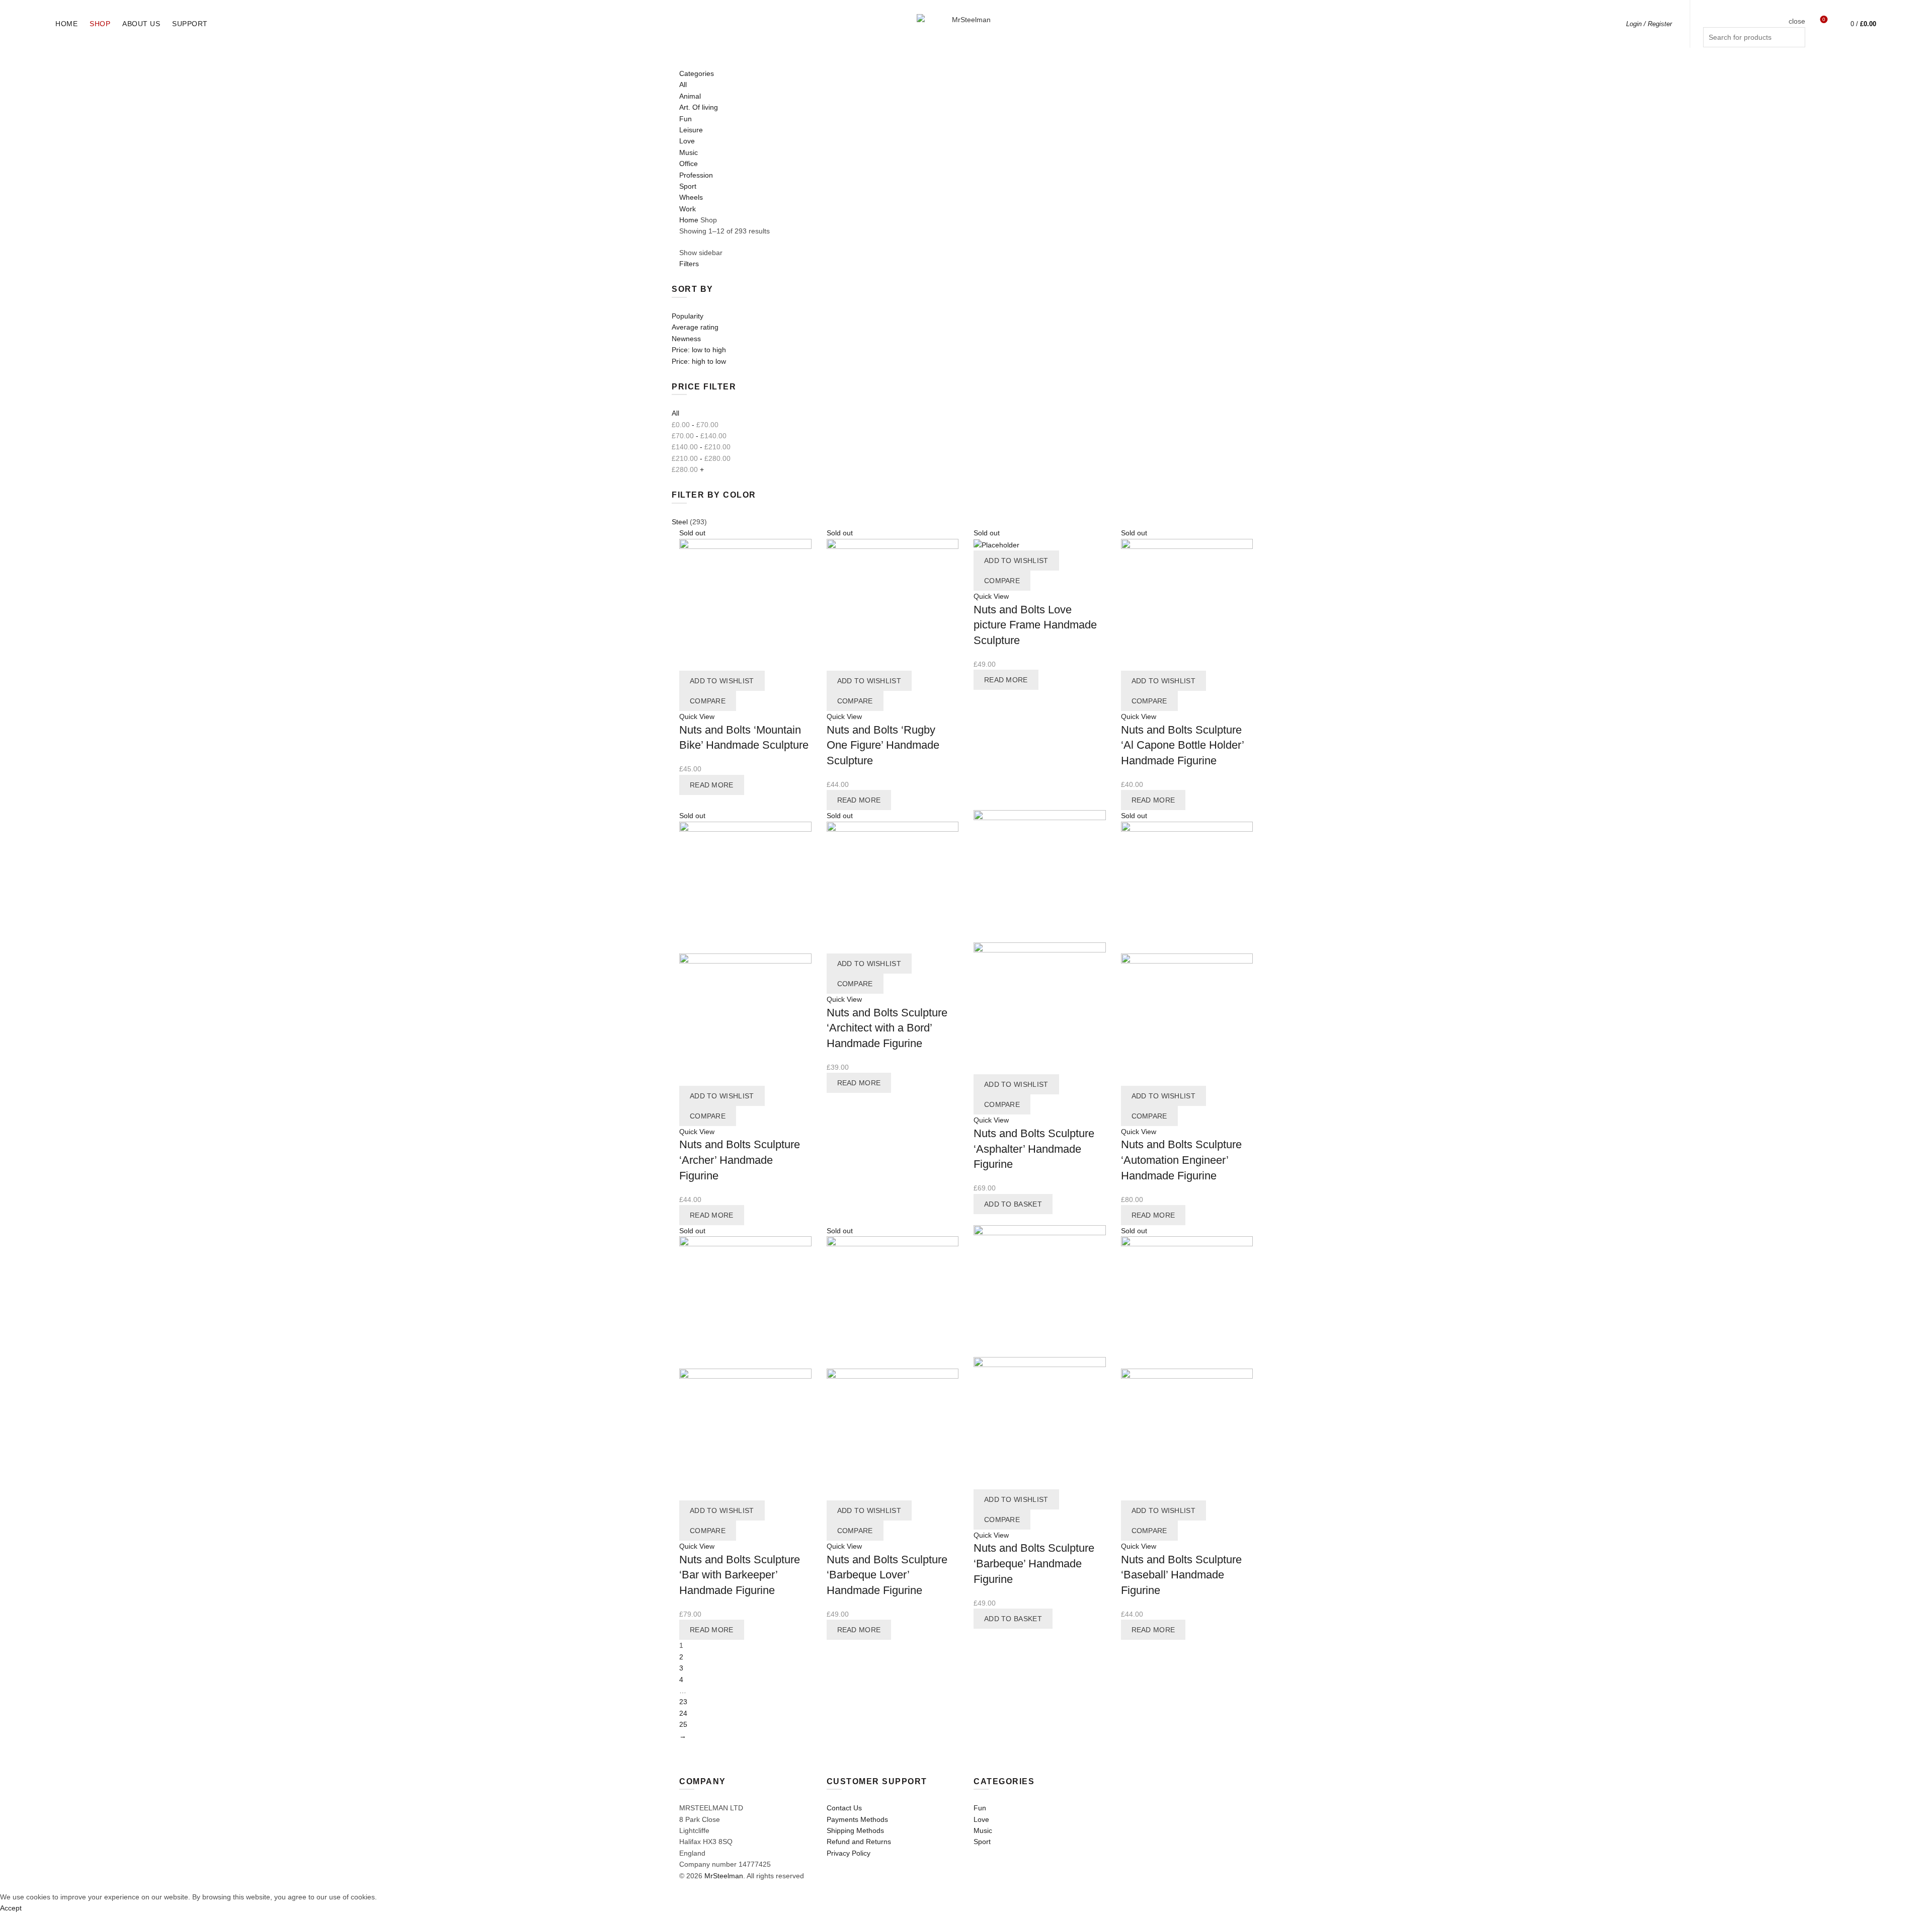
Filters (689, 264)
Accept (11, 1908)
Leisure (691, 130)
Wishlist (1824, 19)
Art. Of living (699, 107)
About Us (141, 24)
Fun (686, 119)
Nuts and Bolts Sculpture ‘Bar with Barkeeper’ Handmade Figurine (740, 1575)
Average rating (695, 327)
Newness (686, 339)
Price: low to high (699, 350)
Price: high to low (699, 361)
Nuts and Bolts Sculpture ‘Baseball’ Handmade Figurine (1181, 1575)
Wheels (691, 197)
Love (687, 141)
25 (683, 1724)
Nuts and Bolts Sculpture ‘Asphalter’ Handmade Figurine (1034, 1149)
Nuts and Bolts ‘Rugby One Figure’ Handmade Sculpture (883, 745)
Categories (697, 73)
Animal (690, 96)
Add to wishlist (722, 681)
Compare (708, 701)
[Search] (1797, 8)
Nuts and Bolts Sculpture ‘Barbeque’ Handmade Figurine (1034, 1564)
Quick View (697, 716)
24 (683, 1713)
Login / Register (1649, 24)
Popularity (688, 316)
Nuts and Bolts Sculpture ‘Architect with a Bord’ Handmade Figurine (887, 1028)
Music (689, 152)
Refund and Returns (859, 1842)
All (683, 85)
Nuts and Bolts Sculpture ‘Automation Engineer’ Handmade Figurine (1181, 1160)
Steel (680, 522)
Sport (688, 186)
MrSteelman (724, 1876)
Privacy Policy (849, 1853)
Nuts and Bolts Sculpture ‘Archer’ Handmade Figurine (740, 1160)
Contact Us (844, 1808)
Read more (712, 785)
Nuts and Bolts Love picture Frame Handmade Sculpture (1035, 625)
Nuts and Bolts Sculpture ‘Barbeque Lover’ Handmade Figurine (887, 1575)
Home (66, 24)
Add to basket (1013, 1204)
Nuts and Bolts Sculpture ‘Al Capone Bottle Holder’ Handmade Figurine (1182, 745)
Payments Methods (857, 1819)
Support (190, 24)
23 (683, 1702)
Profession (696, 175)
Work (688, 209)
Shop (100, 24)
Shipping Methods (855, 1830)
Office (689, 164)
